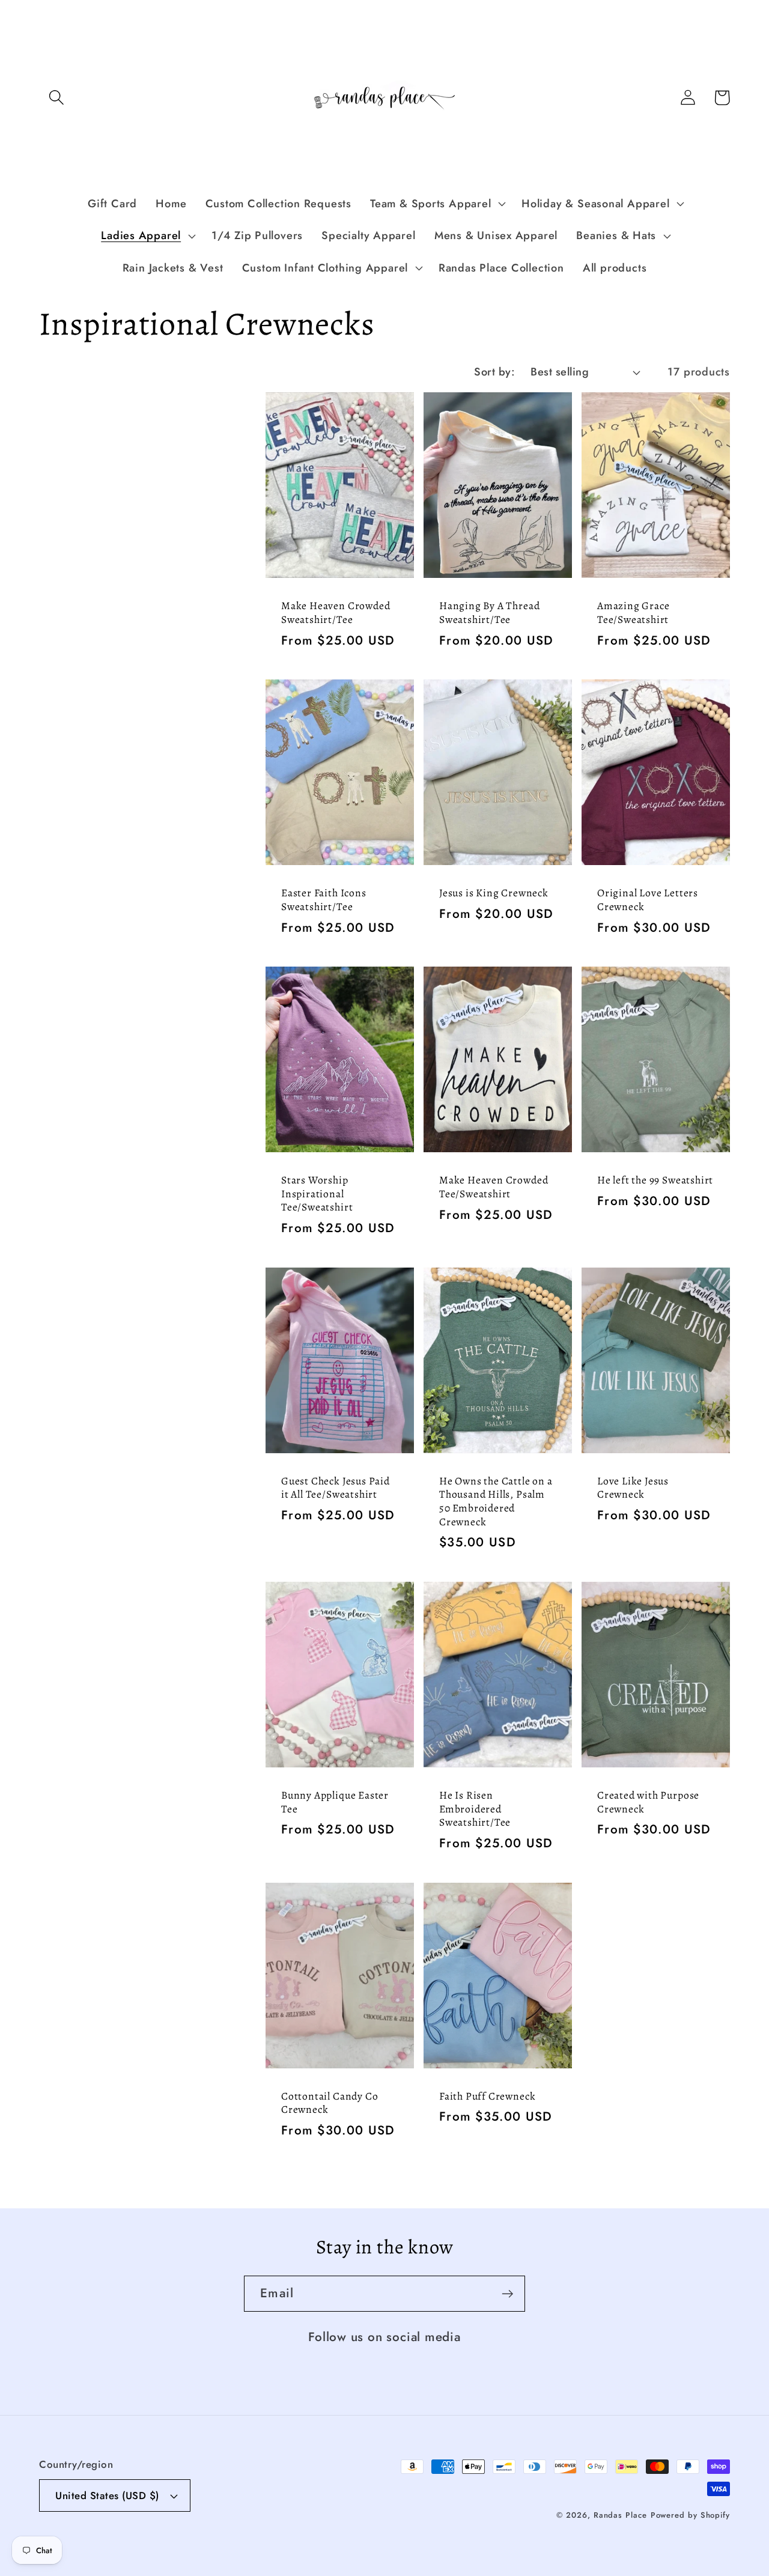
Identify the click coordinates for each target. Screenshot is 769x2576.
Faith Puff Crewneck (487, 2096)
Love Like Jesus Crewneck (633, 1488)
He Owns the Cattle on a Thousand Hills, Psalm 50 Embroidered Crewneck (496, 1501)
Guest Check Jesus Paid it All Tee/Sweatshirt (336, 1488)
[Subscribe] (507, 2294)
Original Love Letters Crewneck (648, 900)
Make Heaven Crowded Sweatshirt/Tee (336, 612)
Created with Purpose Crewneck (648, 1802)
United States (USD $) (107, 2495)
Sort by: (494, 372)
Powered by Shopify (690, 2515)
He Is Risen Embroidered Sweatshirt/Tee (475, 1809)
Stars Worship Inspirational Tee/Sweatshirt (317, 1194)
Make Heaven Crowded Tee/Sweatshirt (494, 1187)
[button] (56, 98)
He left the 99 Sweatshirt (655, 1180)
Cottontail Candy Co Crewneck (330, 2103)
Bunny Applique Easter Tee (335, 1802)
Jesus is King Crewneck (494, 893)
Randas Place (620, 2515)
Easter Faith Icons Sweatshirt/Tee (324, 900)
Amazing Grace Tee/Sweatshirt (634, 612)
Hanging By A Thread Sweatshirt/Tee (489, 612)
